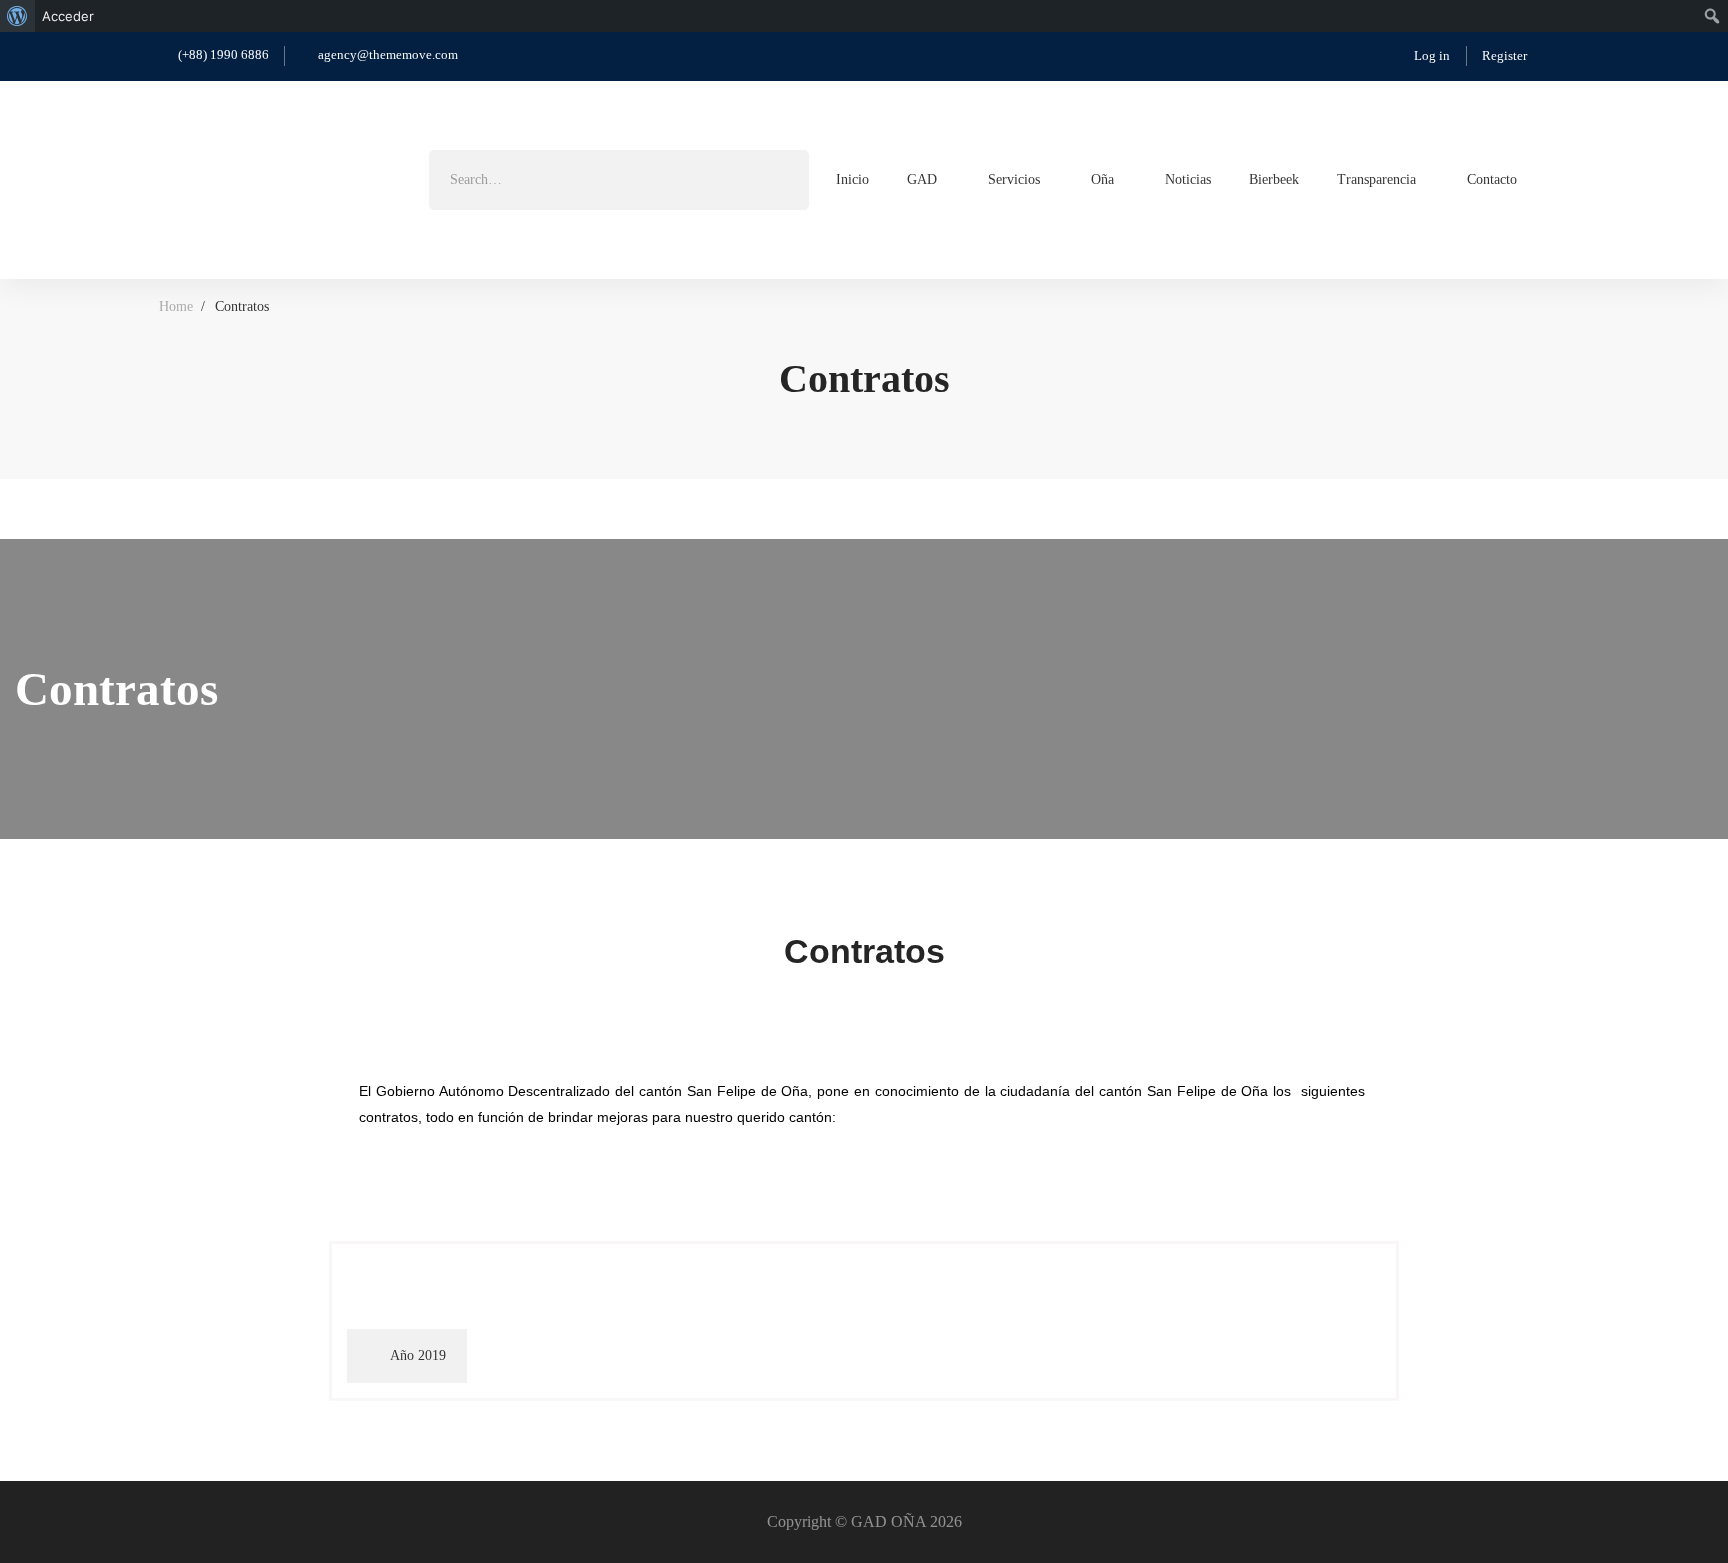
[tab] (407, 1356)
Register (1504, 55)
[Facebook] (1561, 178)
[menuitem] (17, 16)
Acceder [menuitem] (68, 16)
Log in (1432, 55)
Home (176, 306)
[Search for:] (619, 179)
